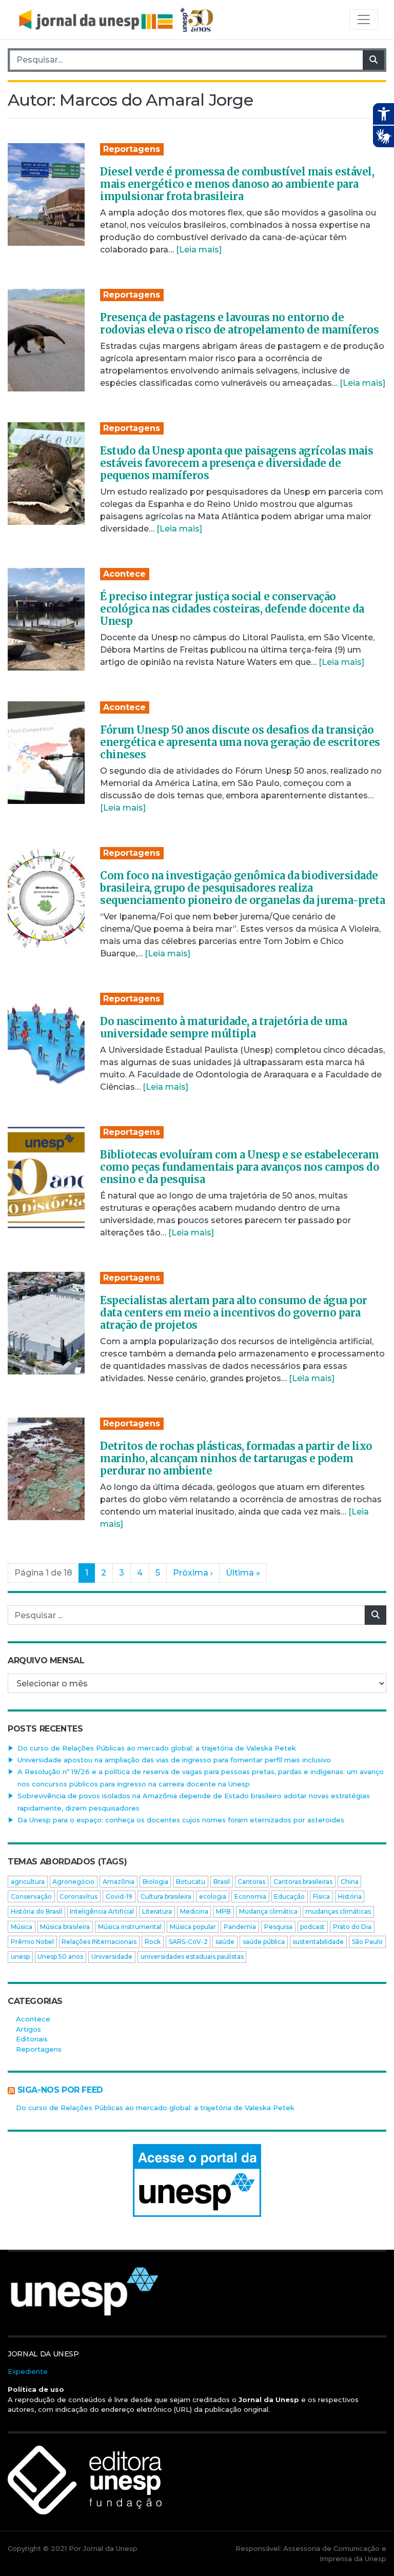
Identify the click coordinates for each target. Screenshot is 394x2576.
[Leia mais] (199, 250)
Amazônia (119, 1882)
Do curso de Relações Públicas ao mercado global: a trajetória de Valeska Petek (157, 1748)
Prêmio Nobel (32, 1942)
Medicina (194, 1911)
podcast (312, 1927)
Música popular (193, 1927)
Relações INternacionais (99, 1942)
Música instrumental (130, 1927)
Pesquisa (278, 1927)
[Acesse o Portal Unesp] (197, 2180)
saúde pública (264, 1942)
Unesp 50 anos (60, 1956)
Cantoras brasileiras (303, 1882)
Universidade (112, 1956)
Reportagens (132, 149)
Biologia (155, 1882)
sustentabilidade (318, 1942)
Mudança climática (268, 1911)
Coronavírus (78, 1896)
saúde (225, 1942)
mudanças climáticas (338, 1911)
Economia (250, 1896)
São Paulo (367, 1942)
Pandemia (240, 1927)
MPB (223, 1911)
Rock (153, 1942)
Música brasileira (65, 1927)
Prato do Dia (352, 1927)
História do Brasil (36, 1911)
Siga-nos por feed (60, 2090)
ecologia (213, 1896)
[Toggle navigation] (364, 19)
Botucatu (191, 1882)
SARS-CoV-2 (188, 1942)
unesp (20, 1956)
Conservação (31, 1896)
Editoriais (32, 2039)
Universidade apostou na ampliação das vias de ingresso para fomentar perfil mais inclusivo (174, 1760)
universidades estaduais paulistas (192, 1956)
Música (22, 1927)
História (350, 1896)
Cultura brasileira (166, 1896)
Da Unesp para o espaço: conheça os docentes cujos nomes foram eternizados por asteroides (181, 1820)
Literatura (157, 1911)
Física (321, 1896)
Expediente (28, 2371)
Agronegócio (73, 1882)
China (350, 1882)
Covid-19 (119, 1896)
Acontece (124, 574)
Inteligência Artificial (102, 1911)
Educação (289, 1896)
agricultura (28, 1882)
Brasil (222, 1882)
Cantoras (251, 1882)
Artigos (28, 2029)
